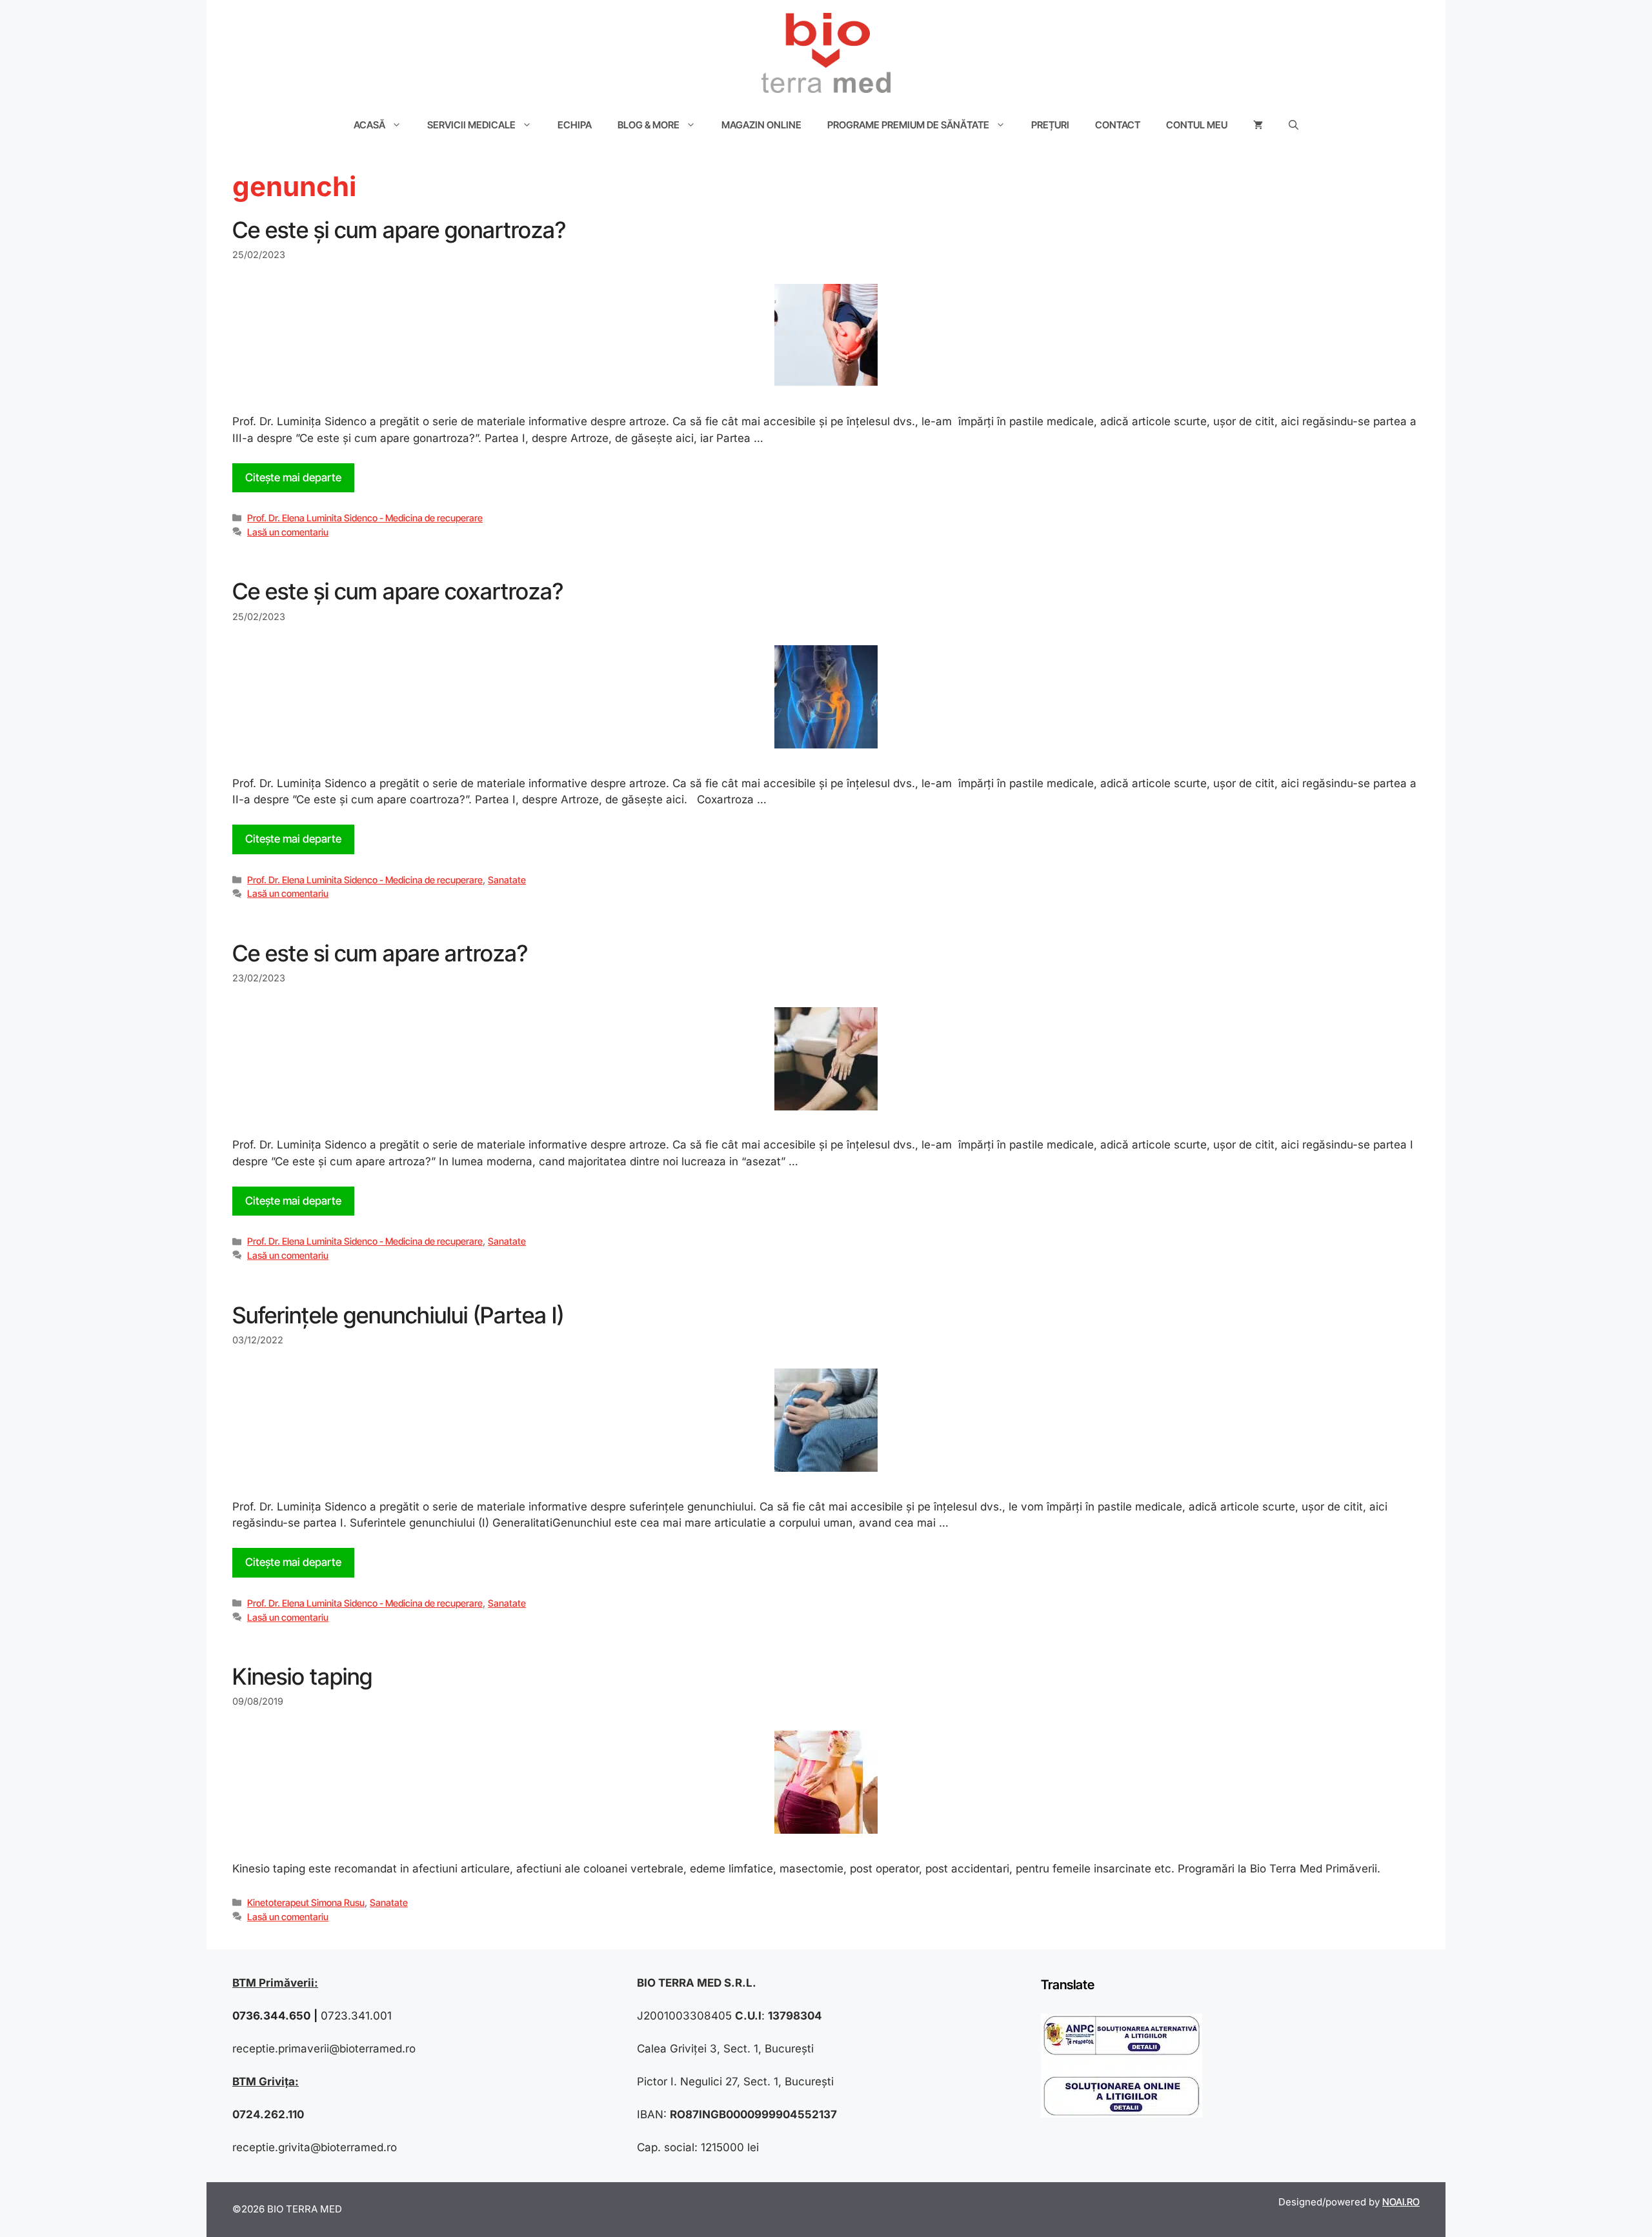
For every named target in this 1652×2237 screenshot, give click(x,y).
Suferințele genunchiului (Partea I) (398, 1315)
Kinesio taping (302, 1676)
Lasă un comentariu (288, 532)
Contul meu (1197, 125)
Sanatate (507, 880)
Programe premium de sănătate (908, 125)
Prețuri (1050, 125)
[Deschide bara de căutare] (1294, 125)
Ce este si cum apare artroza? (380, 953)
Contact (1118, 125)
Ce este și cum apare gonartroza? (399, 230)
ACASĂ (369, 125)
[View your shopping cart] (1258, 125)
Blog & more (649, 125)
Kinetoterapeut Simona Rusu (306, 1902)
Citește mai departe (293, 477)
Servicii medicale (471, 125)
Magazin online (761, 125)
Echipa (575, 125)
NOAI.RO (1401, 2202)
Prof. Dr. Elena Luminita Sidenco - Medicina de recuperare (365, 518)
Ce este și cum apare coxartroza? (398, 591)
